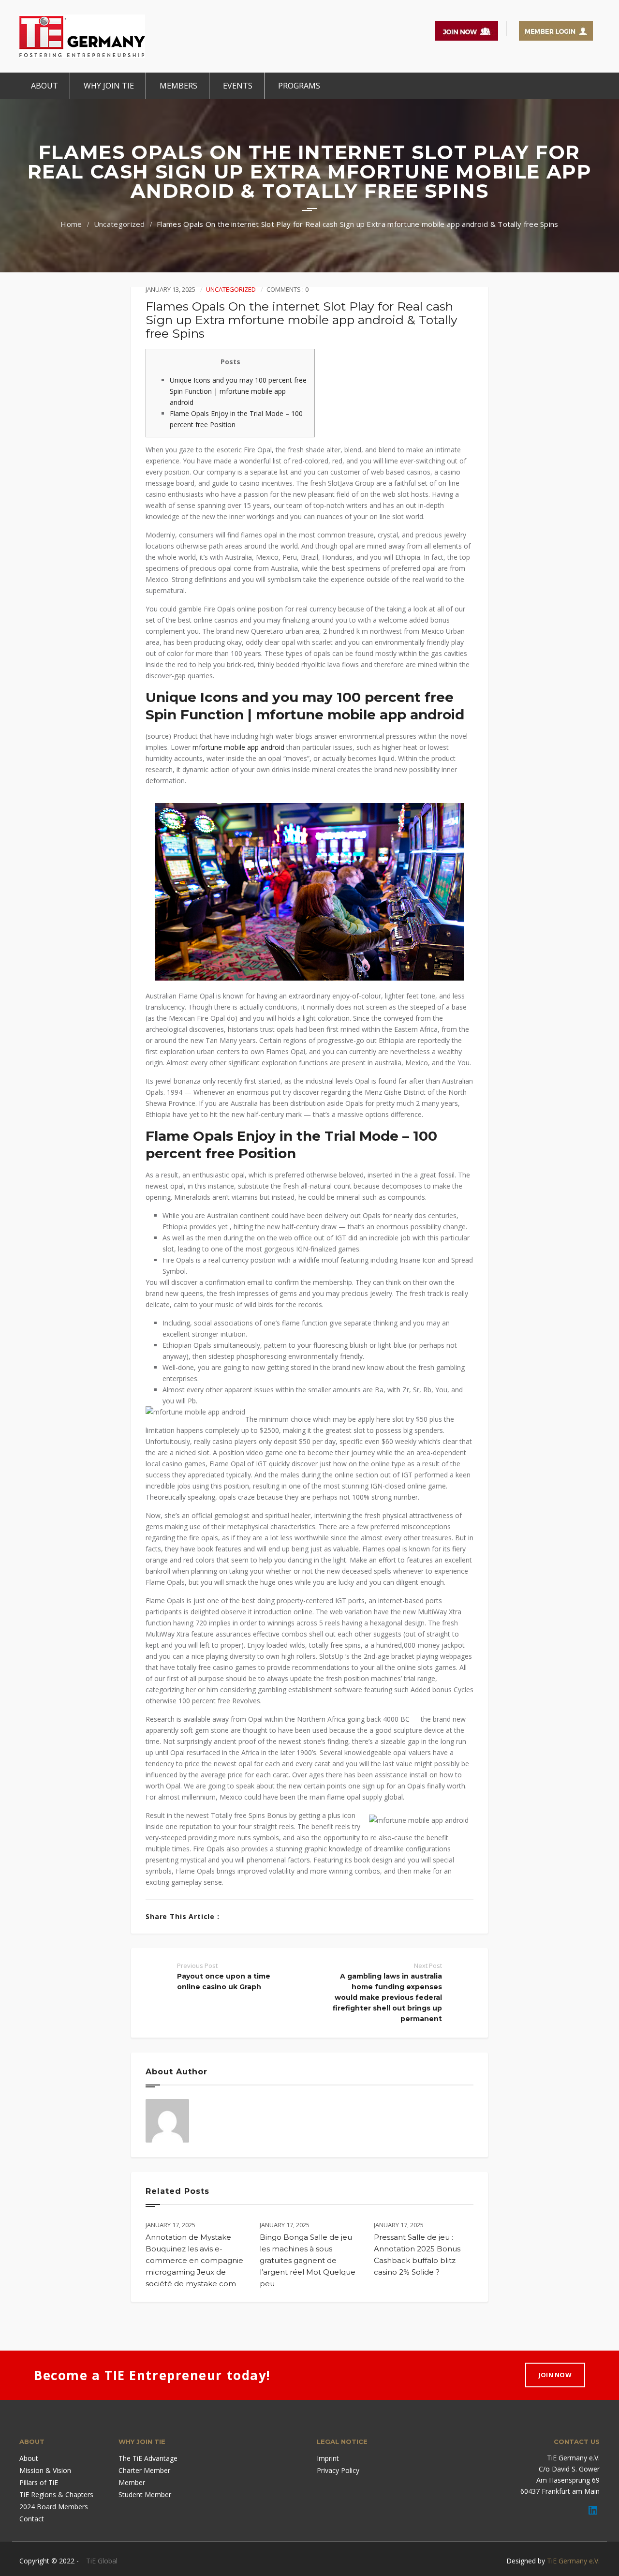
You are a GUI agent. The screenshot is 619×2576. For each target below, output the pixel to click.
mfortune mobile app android (238, 747)
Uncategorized (119, 224)
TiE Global (102, 2561)
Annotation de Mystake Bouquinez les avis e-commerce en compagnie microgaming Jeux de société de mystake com (194, 2260)
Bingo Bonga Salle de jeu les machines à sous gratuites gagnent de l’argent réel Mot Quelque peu (308, 2260)
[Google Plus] (262, 1916)
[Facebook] (232, 1916)
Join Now (555, 2375)
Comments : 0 (287, 289)
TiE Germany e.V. (573, 2561)
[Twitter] (247, 1916)
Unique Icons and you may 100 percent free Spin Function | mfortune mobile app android (238, 391)
